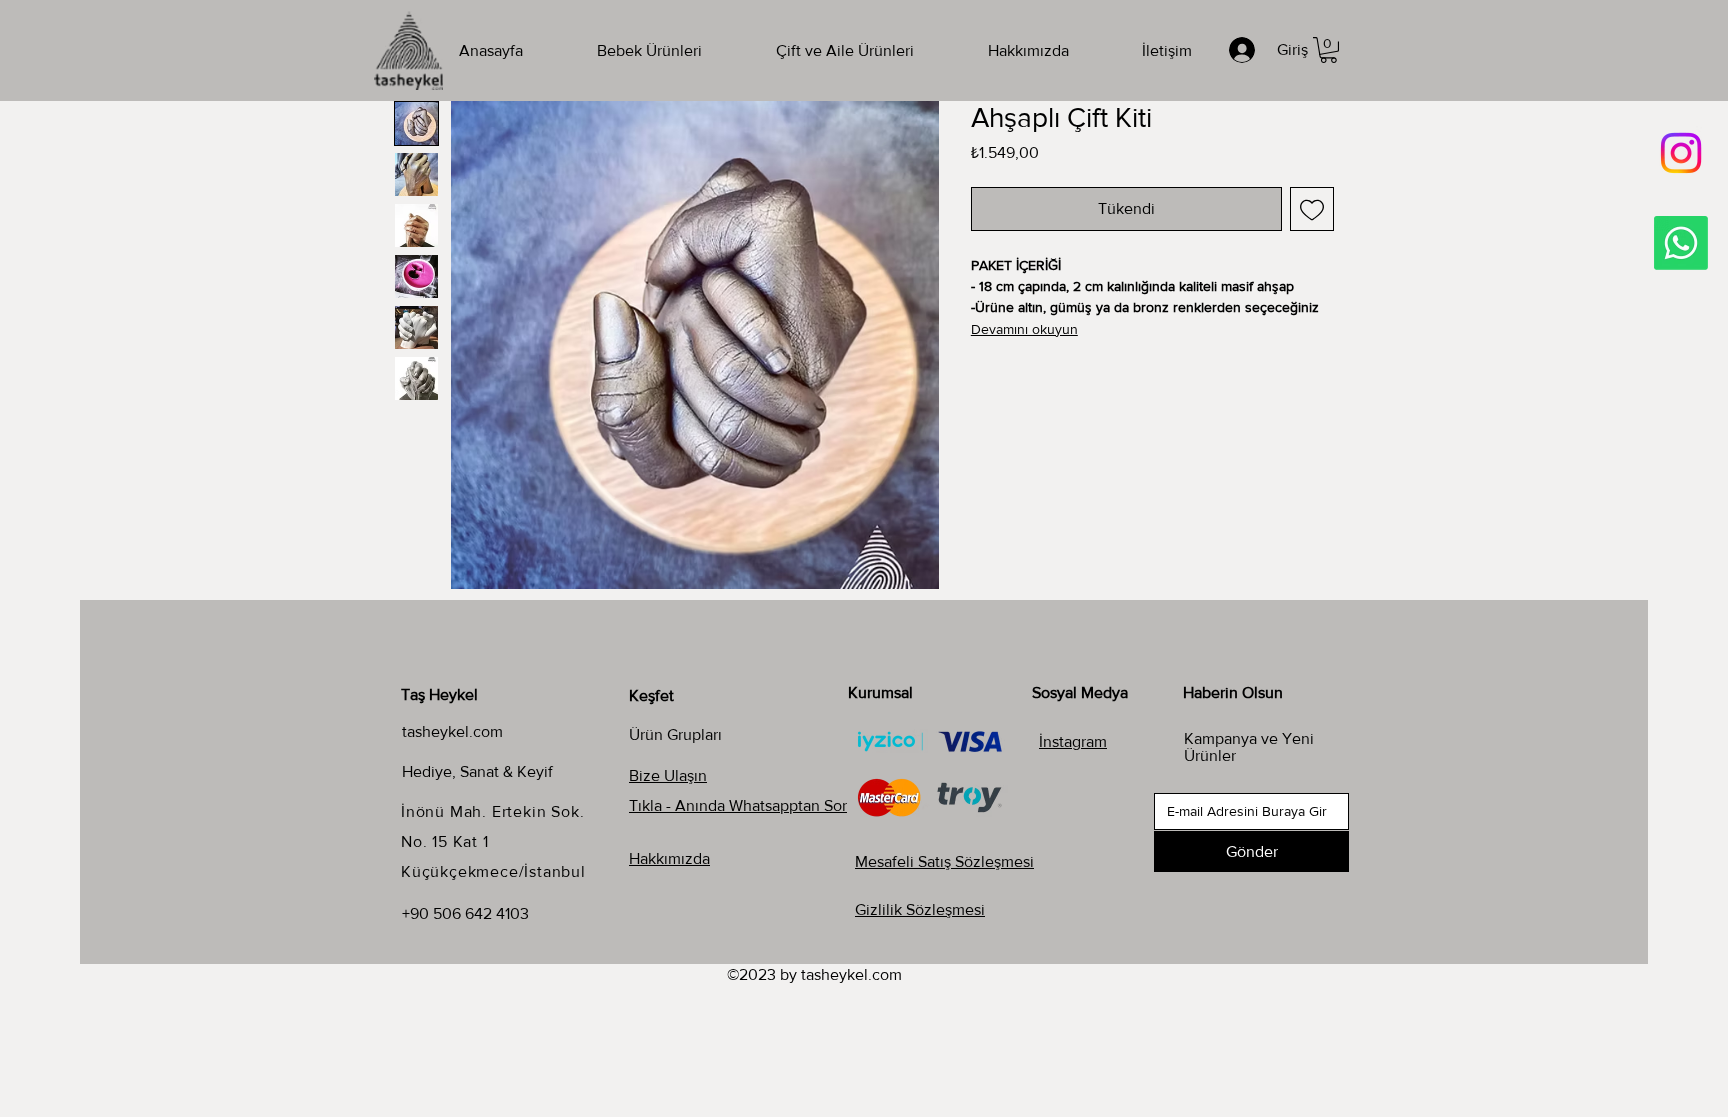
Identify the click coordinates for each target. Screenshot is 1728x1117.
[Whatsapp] (1681, 243)
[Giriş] (1245, 50)
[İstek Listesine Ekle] (1312, 209)
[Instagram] (1681, 153)
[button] (1328, 50)
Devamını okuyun (1024, 329)
